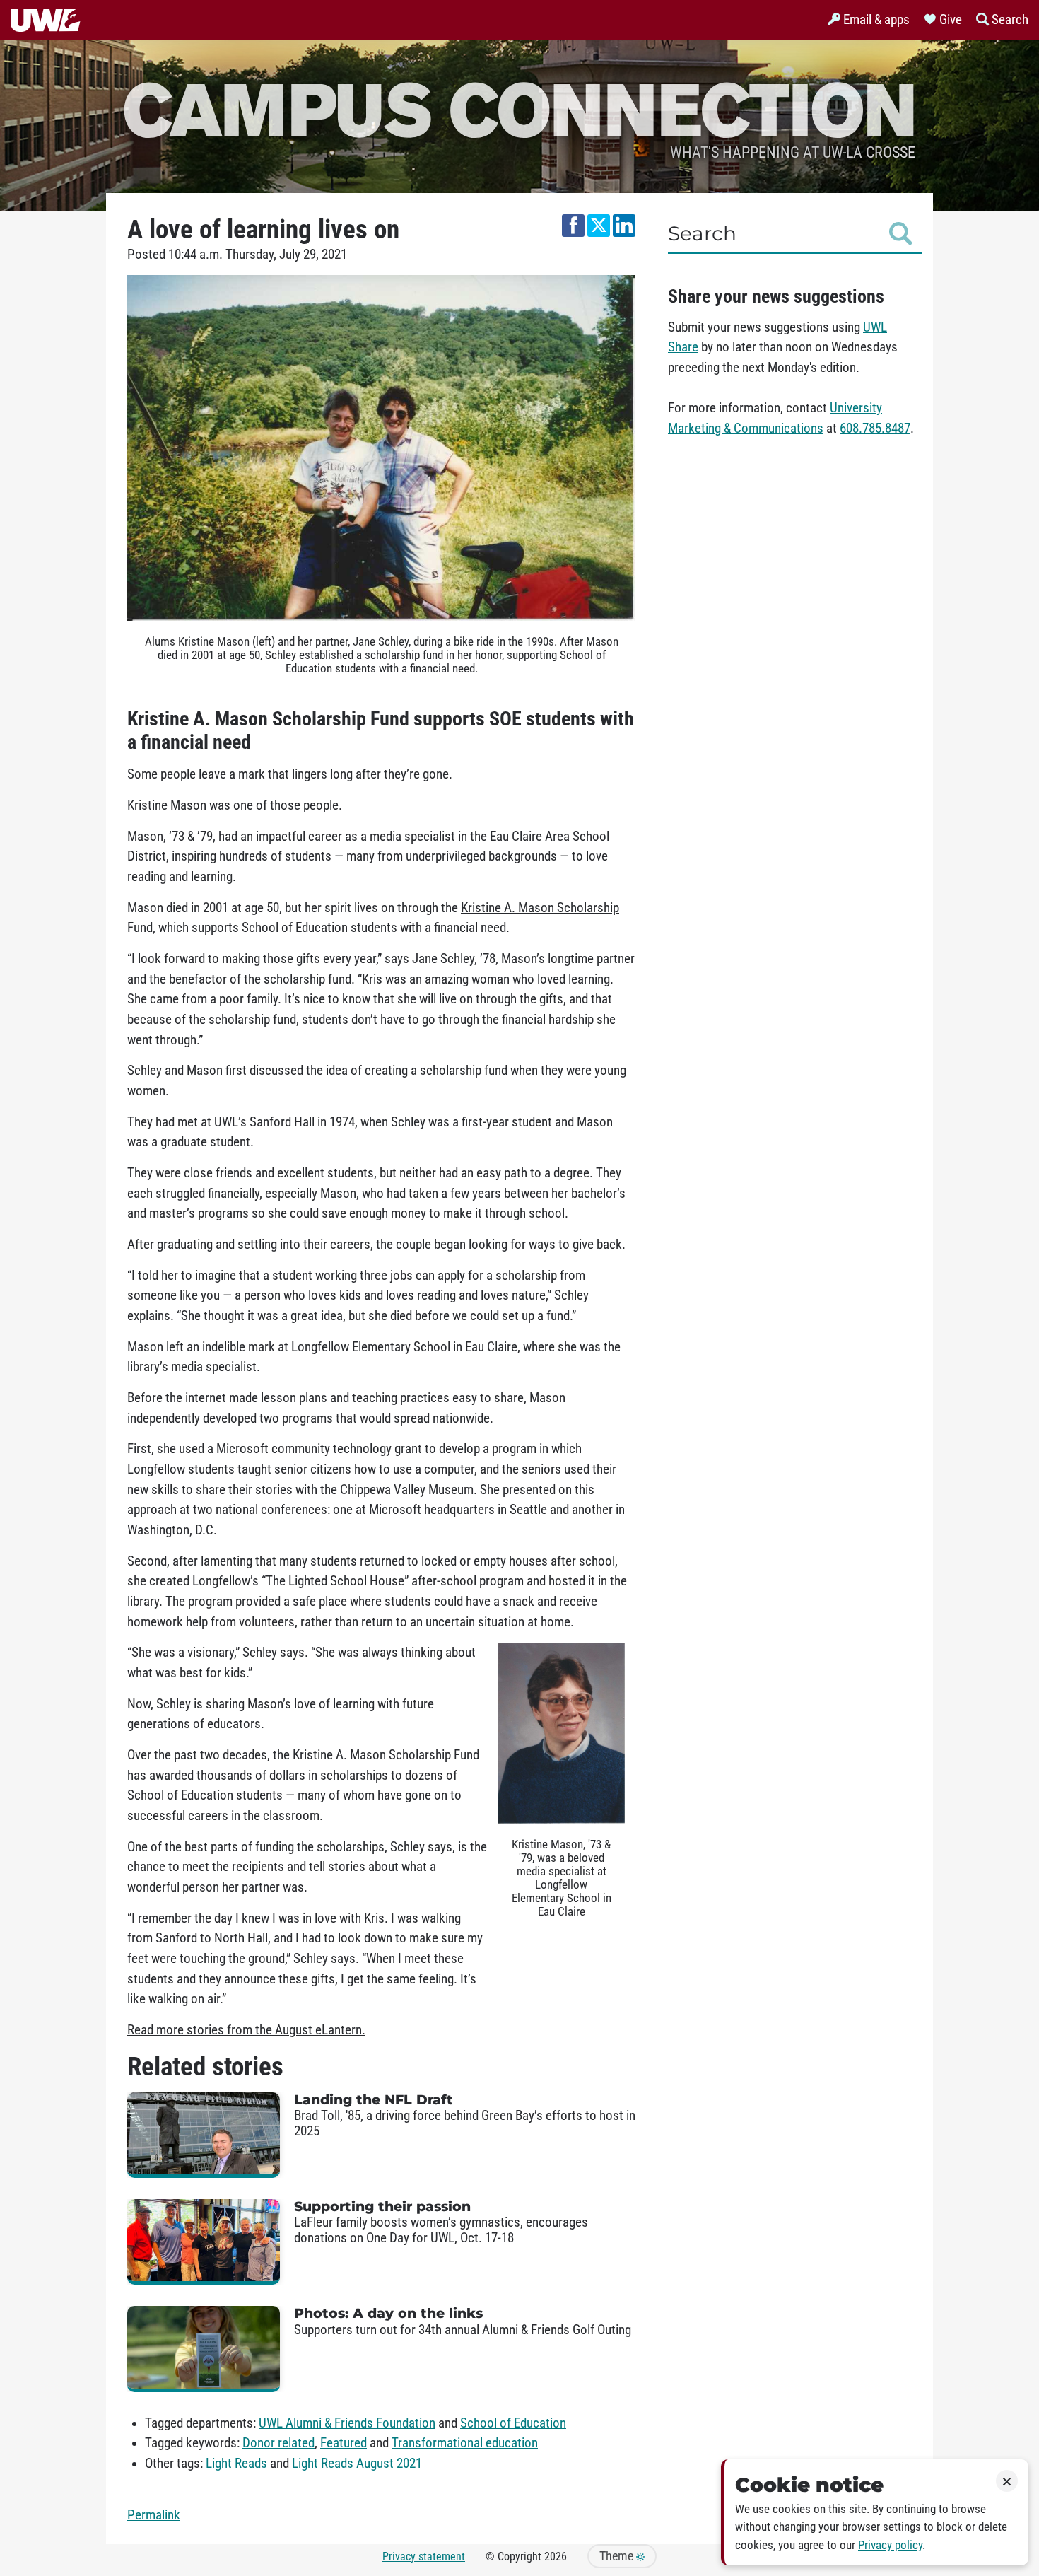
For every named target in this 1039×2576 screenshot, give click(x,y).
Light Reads (236, 2464)
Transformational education (465, 2443)
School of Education (513, 2423)
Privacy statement (424, 2557)
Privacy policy (890, 2545)
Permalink (154, 2515)
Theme (618, 2556)
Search (702, 233)
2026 (556, 2557)
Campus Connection (519, 108)
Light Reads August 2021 (357, 2464)
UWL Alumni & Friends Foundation (347, 2423)
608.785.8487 (875, 429)
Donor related (278, 2443)
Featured (344, 2443)
